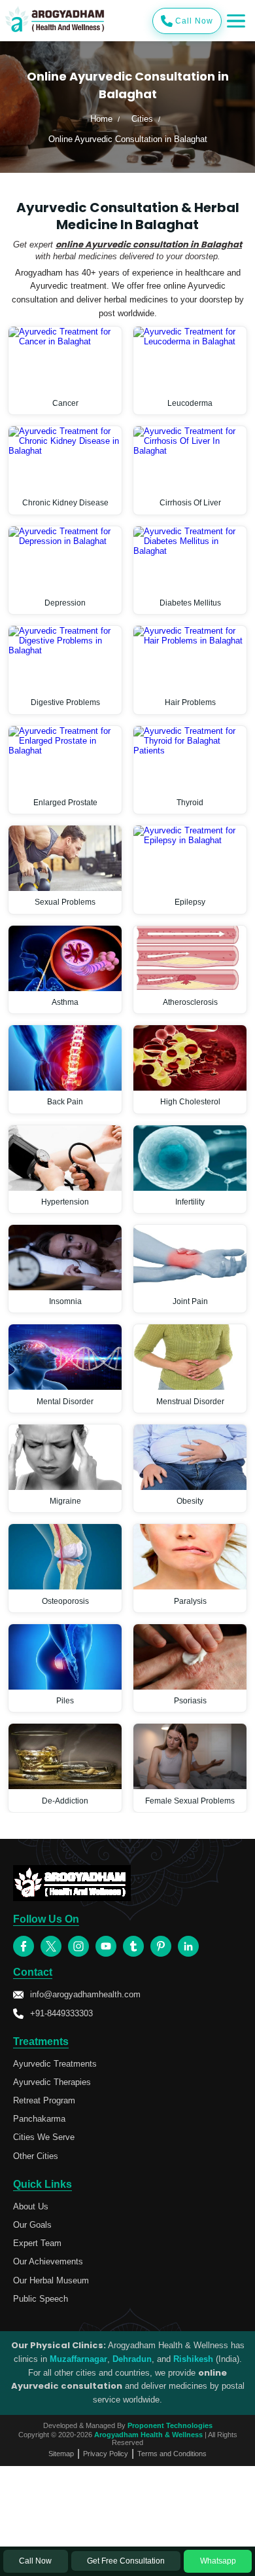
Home (101, 119)
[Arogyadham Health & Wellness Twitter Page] (51, 1946)
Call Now (194, 21)
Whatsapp (218, 2561)
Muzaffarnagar (78, 2359)
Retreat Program (44, 2100)
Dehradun (132, 2359)
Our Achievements (48, 2261)
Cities (142, 119)
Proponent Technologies (170, 2425)
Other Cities (36, 2156)
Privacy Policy (106, 2454)
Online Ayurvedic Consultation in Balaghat (128, 139)
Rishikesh (193, 2359)
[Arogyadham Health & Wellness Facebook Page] (24, 1946)
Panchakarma (39, 2119)
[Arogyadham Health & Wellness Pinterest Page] (161, 1946)
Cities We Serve (44, 2137)
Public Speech (41, 2299)
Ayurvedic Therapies (52, 2082)
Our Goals (32, 2225)
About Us (31, 2206)
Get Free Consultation (126, 2561)
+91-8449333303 (61, 2013)
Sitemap (61, 2454)
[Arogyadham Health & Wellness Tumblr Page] (133, 1946)
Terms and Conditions (172, 2454)
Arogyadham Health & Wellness (148, 2435)
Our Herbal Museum (51, 2280)
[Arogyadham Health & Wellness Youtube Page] (106, 1946)
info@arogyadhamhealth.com (85, 1994)
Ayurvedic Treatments (55, 2064)
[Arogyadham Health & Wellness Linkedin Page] (188, 1946)
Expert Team (37, 2243)
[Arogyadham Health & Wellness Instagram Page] (78, 1946)
